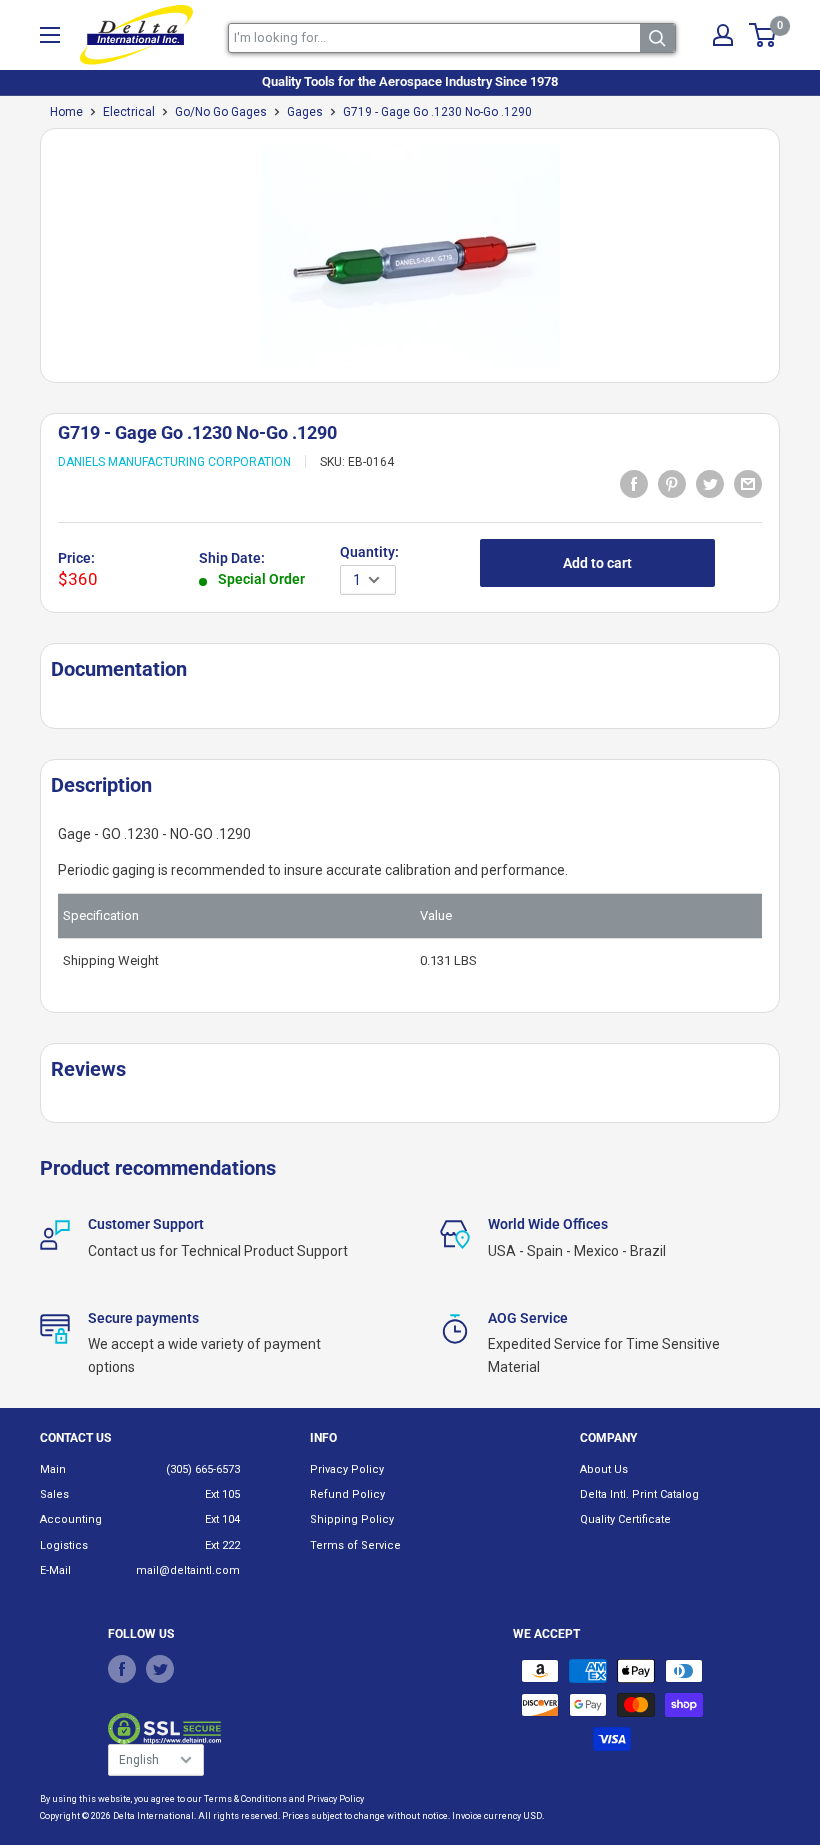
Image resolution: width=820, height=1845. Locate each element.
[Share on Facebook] (634, 483)
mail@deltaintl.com (188, 1570)
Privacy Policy (347, 1469)
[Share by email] (748, 483)
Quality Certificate (625, 1519)
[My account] (723, 35)
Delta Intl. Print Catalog (639, 1494)
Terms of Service (355, 1545)
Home (66, 112)
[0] (763, 35)
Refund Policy (347, 1494)
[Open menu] (50, 35)
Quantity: (369, 552)
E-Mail (55, 1570)
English (139, 1760)
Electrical (129, 112)
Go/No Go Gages (221, 112)
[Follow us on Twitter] (160, 1668)
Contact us (75, 1438)
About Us (604, 1469)
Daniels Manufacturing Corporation (174, 462)
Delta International (153, 1816)
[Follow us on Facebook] (122, 1668)
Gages (305, 112)
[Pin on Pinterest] (672, 483)
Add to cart (597, 563)
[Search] (657, 38)
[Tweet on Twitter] (710, 483)
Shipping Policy (352, 1519)
